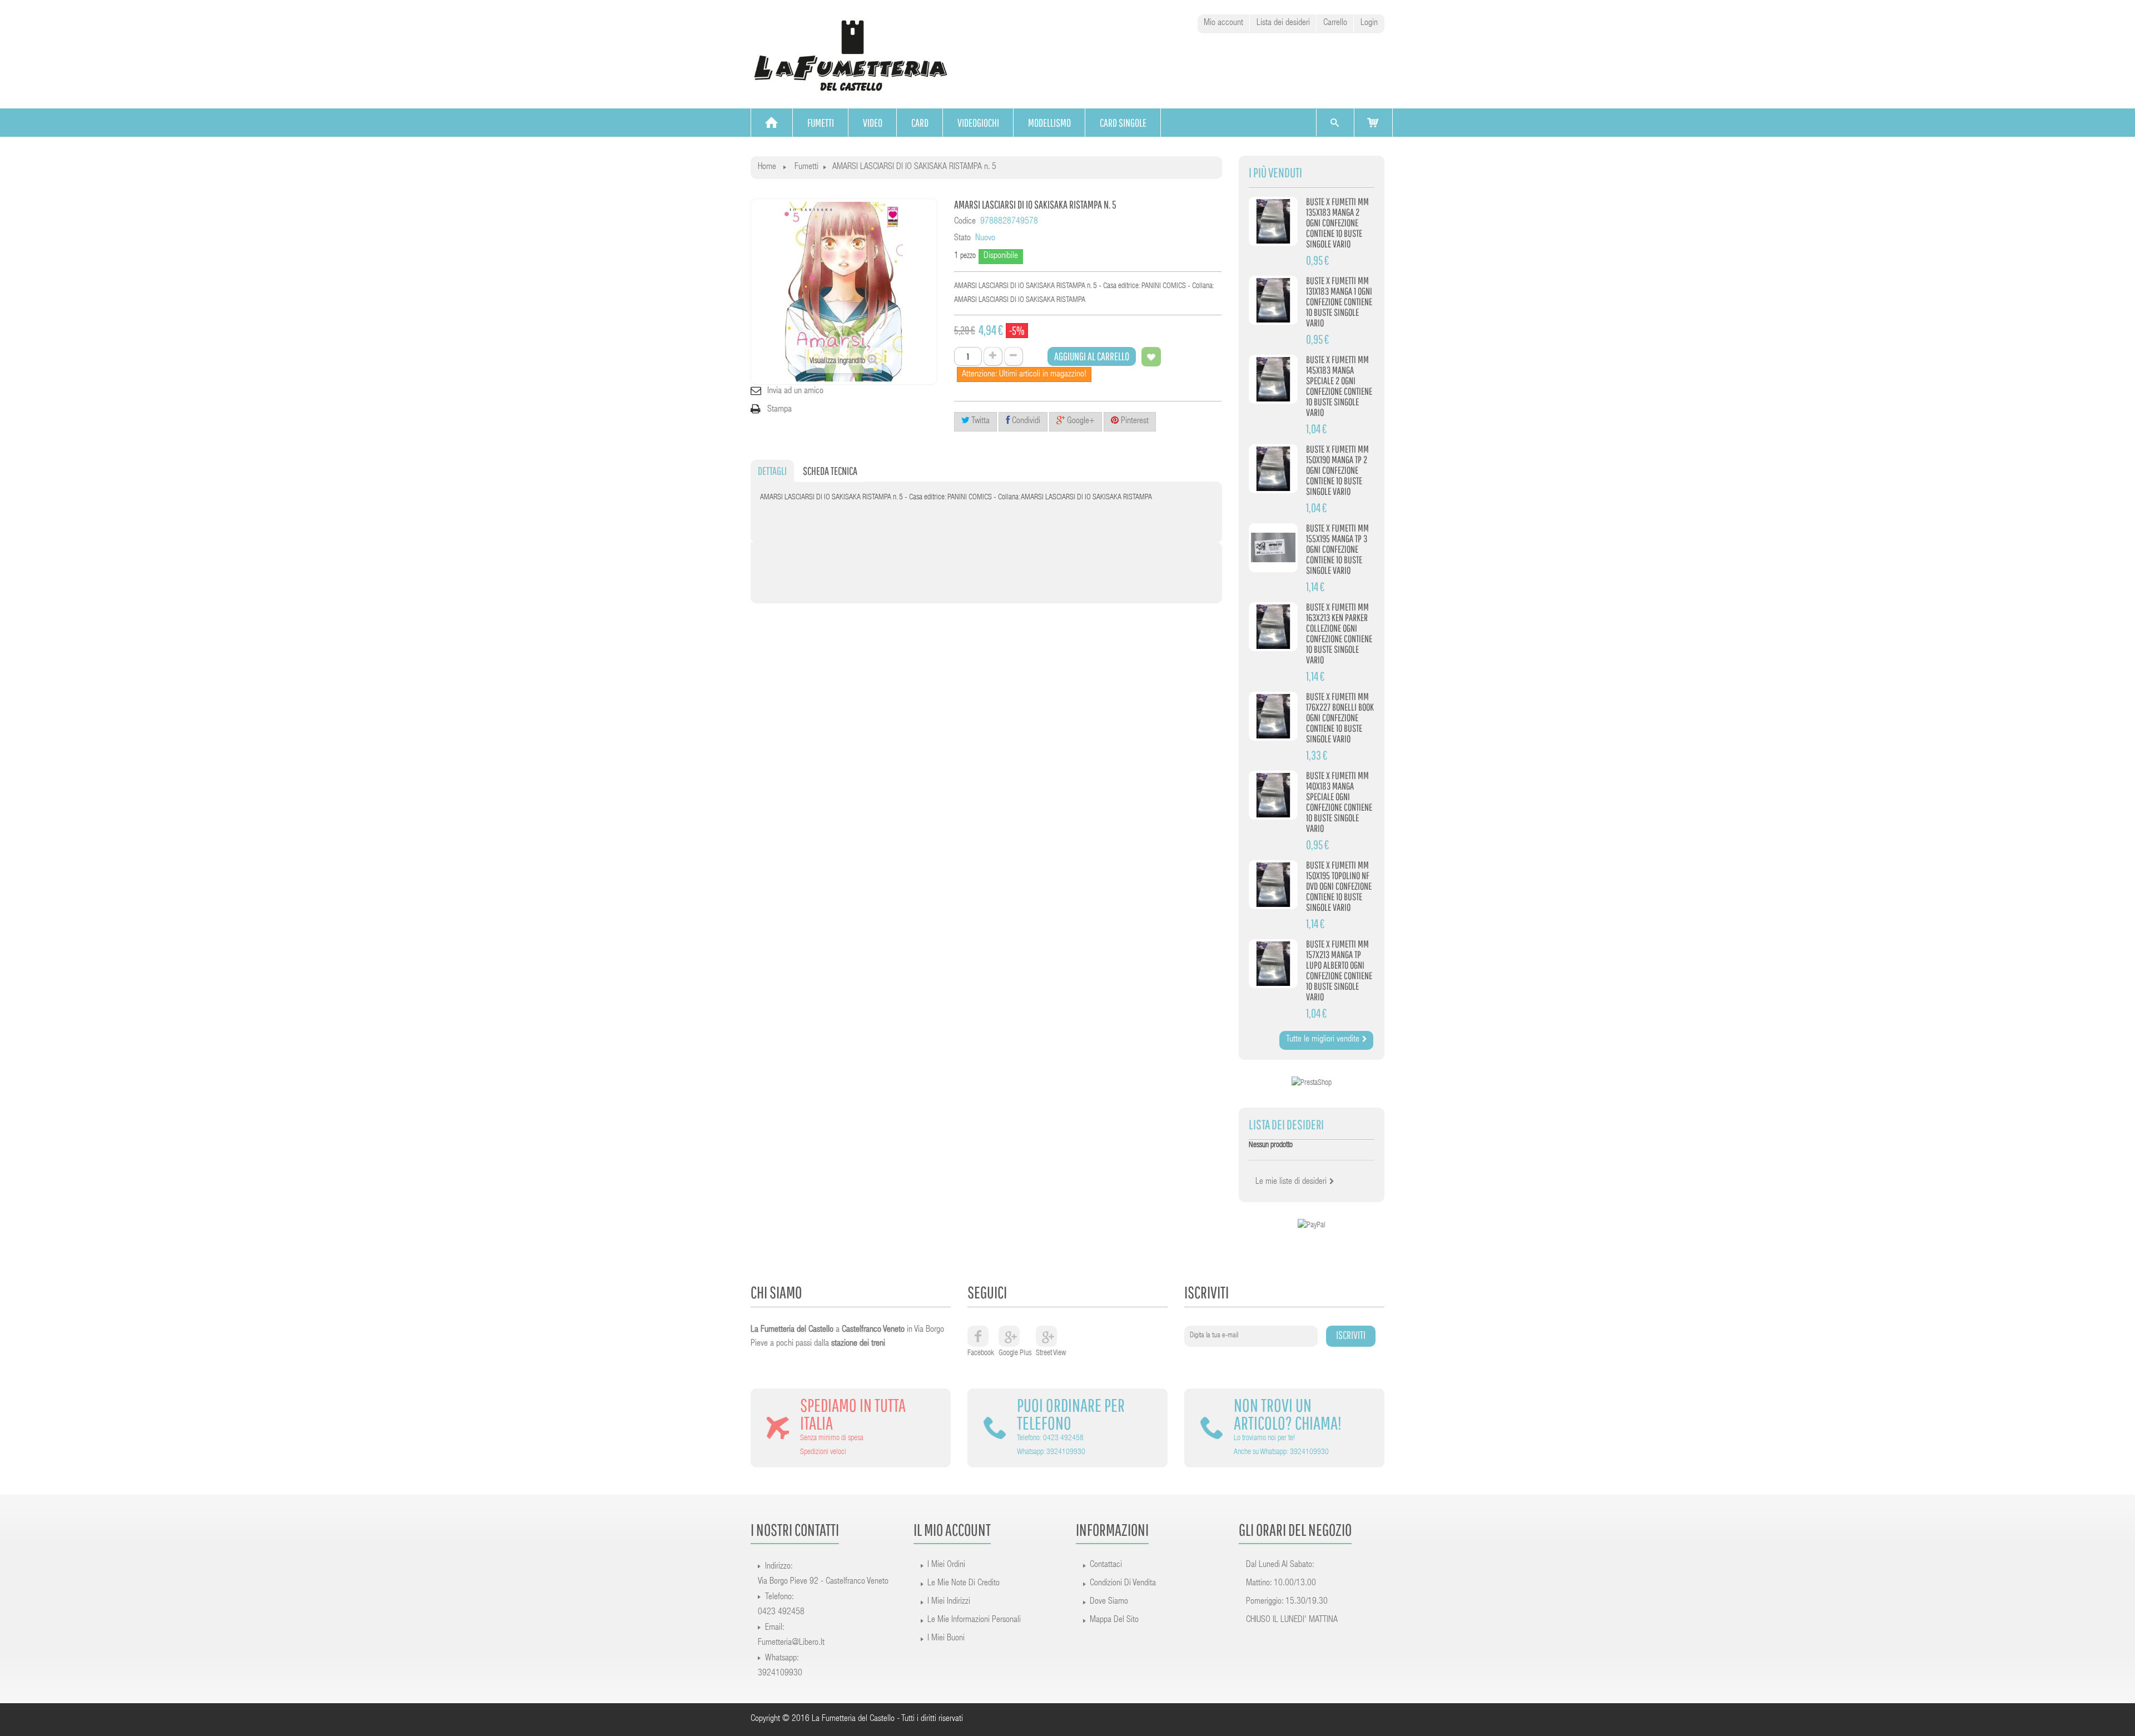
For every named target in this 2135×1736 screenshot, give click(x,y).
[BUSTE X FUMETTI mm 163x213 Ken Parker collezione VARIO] (1273, 627)
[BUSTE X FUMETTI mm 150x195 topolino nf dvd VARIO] (1273, 885)
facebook (978, 1336)
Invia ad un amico (795, 391)
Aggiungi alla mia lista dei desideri (1151, 357)
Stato (962, 239)
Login (1369, 23)
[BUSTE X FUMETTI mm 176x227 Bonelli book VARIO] (1273, 716)
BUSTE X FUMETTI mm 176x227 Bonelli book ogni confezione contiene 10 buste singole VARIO (1340, 718)
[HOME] (772, 123)
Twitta (980, 421)
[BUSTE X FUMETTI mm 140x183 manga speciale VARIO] (1273, 795)
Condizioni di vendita (1123, 1584)
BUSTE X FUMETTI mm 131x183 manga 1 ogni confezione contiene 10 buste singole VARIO (1339, 302)
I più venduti (1275, 173)
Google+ (1080, 421)
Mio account (1223, 23)
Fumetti (806, 167)
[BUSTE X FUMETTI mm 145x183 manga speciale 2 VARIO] (1273, 379)
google (1009, 1336)
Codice (965, 222)
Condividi (1025, 421)
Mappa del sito (1114, 1620)
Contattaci (1106, 1565)
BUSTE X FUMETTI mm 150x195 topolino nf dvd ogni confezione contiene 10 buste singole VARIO (1339, 886)
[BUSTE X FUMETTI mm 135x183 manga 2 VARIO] (1273, 221)
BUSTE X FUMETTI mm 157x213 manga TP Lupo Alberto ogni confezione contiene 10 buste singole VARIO (1339, 970)
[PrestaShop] (1312, 1084)
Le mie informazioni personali (974, 1620)
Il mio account (952, 1529)
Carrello (1335, 23)
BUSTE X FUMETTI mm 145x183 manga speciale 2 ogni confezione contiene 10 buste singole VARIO (1339, 386)
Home (767, 167)
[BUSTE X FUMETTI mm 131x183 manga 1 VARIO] (1273, 300)
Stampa (779, 410)
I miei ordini (946, 1565)
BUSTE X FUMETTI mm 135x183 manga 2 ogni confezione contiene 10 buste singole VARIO (1337, 223)
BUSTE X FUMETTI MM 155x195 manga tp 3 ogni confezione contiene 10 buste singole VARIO (1337, 549)
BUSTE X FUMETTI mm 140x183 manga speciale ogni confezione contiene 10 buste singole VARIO (1339, 802)
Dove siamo (1109, 1602)
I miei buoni (946, 1639)
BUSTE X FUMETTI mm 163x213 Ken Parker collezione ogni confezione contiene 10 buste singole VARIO (1339, 633)
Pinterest (1134, 421)
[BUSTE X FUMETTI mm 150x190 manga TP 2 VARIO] (1273, 469)
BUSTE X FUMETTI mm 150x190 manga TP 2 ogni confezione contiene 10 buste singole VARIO (1337, 470)
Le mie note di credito (964, 1584)
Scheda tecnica (830, 471)
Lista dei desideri (1283, 23)
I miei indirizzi (949, 1602)
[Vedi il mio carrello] (1373, 123)
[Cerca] (1334, 123)
